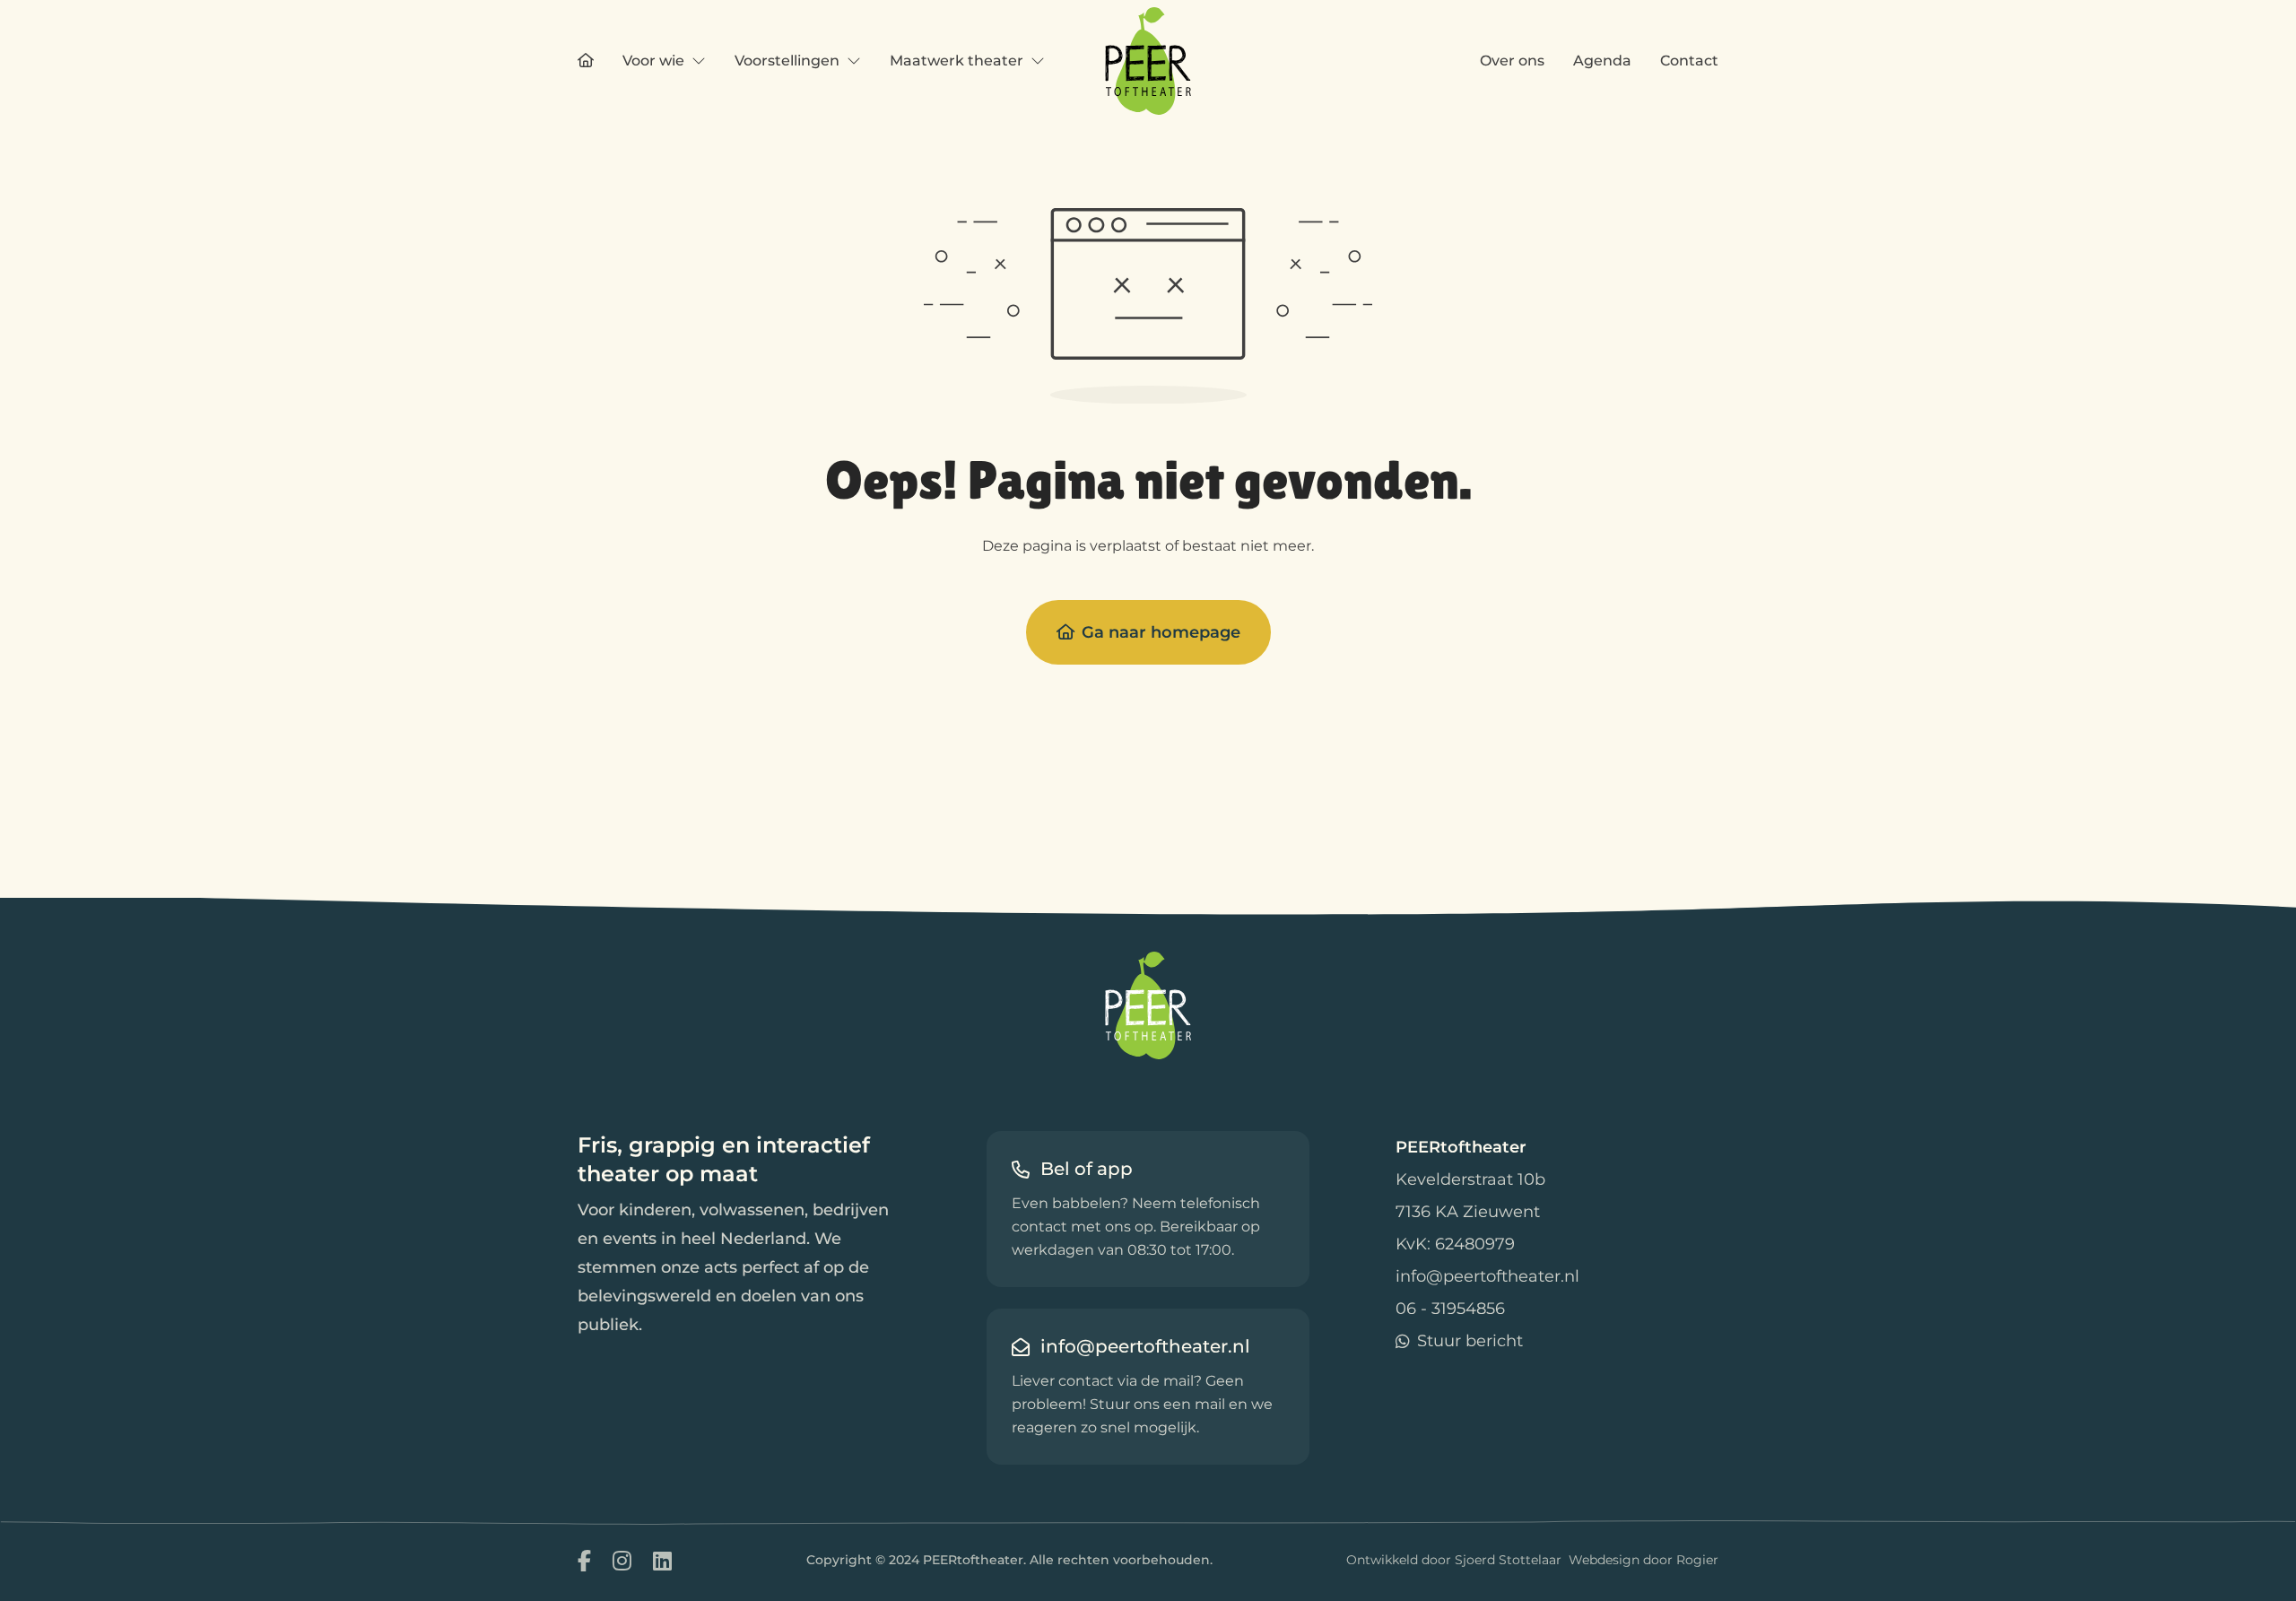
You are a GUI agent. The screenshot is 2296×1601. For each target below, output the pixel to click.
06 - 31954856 (1450, 1309)
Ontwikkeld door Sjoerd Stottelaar (1454, 1560)
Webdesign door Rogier (1644, 1560)
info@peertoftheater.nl (1487, 1276)
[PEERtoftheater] (1148, 61)
